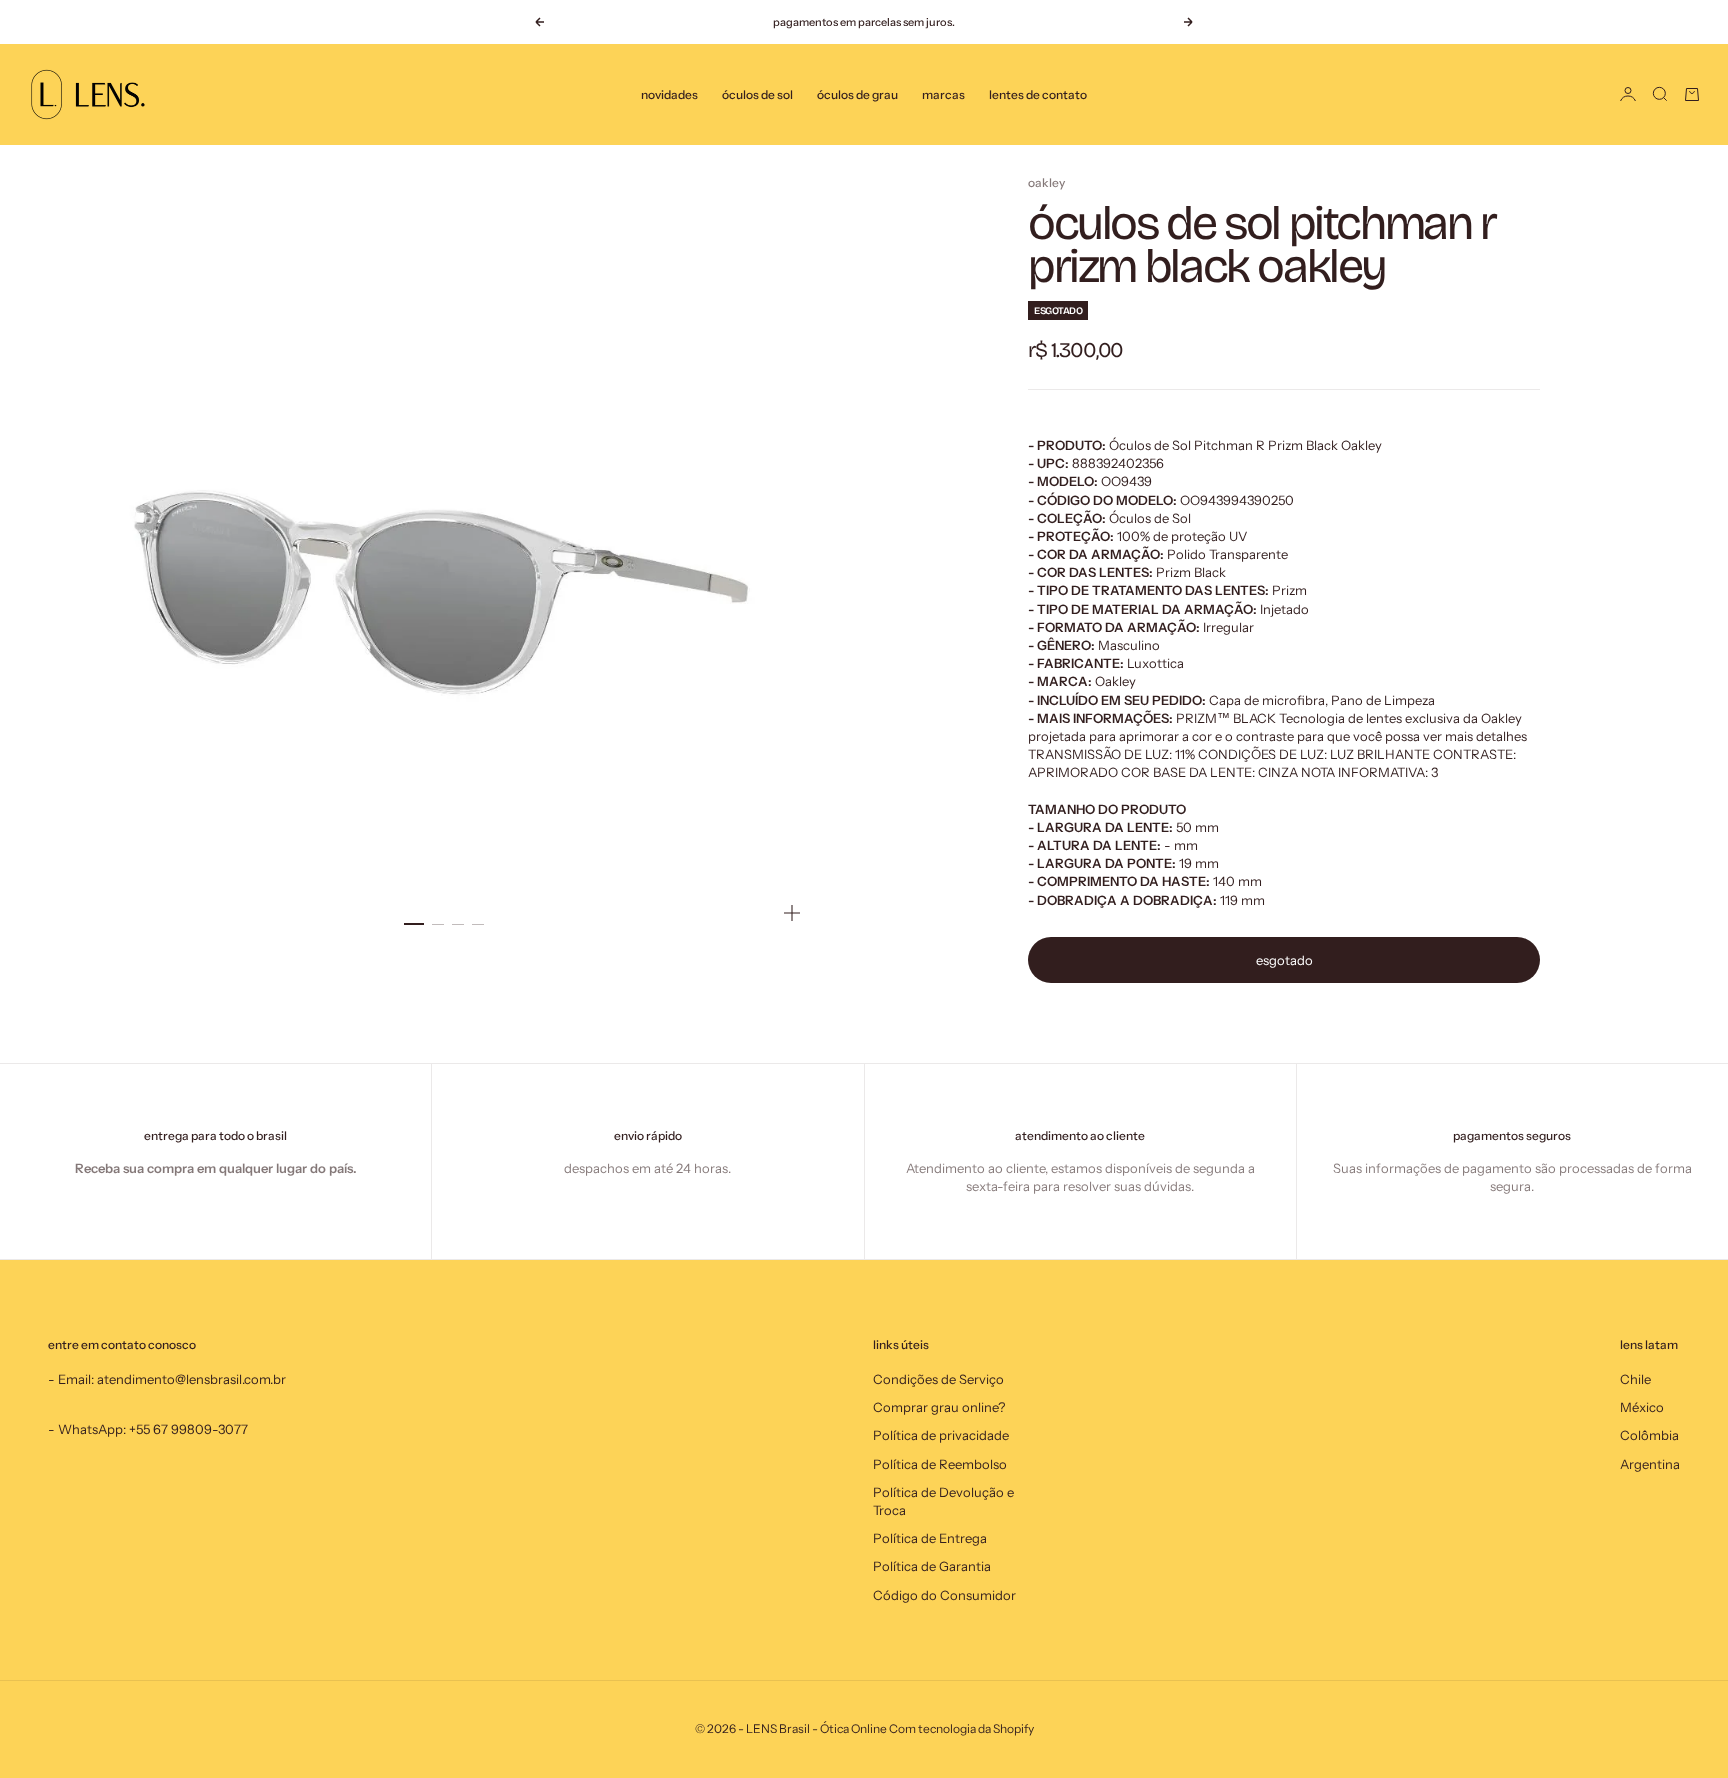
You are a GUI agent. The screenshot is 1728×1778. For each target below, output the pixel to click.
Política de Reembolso (940, 1464)
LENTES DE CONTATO (1038, 94)
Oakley (1046, 182)
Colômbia (1649, 1435)
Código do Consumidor (944, 1595)
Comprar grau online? (939, 1407)
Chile (1635, 1379)
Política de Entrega (930, 1538)
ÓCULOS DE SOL (757, 94)
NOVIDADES (669, 94)
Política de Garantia (932, 1566)
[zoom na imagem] (792, 913)
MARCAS (943, 94)
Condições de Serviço (938, 1379)
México (1642, 1407)
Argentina (1650, 1464)
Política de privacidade (941, 1435)
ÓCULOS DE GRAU (857, 94)
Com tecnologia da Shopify (961, 1728)
